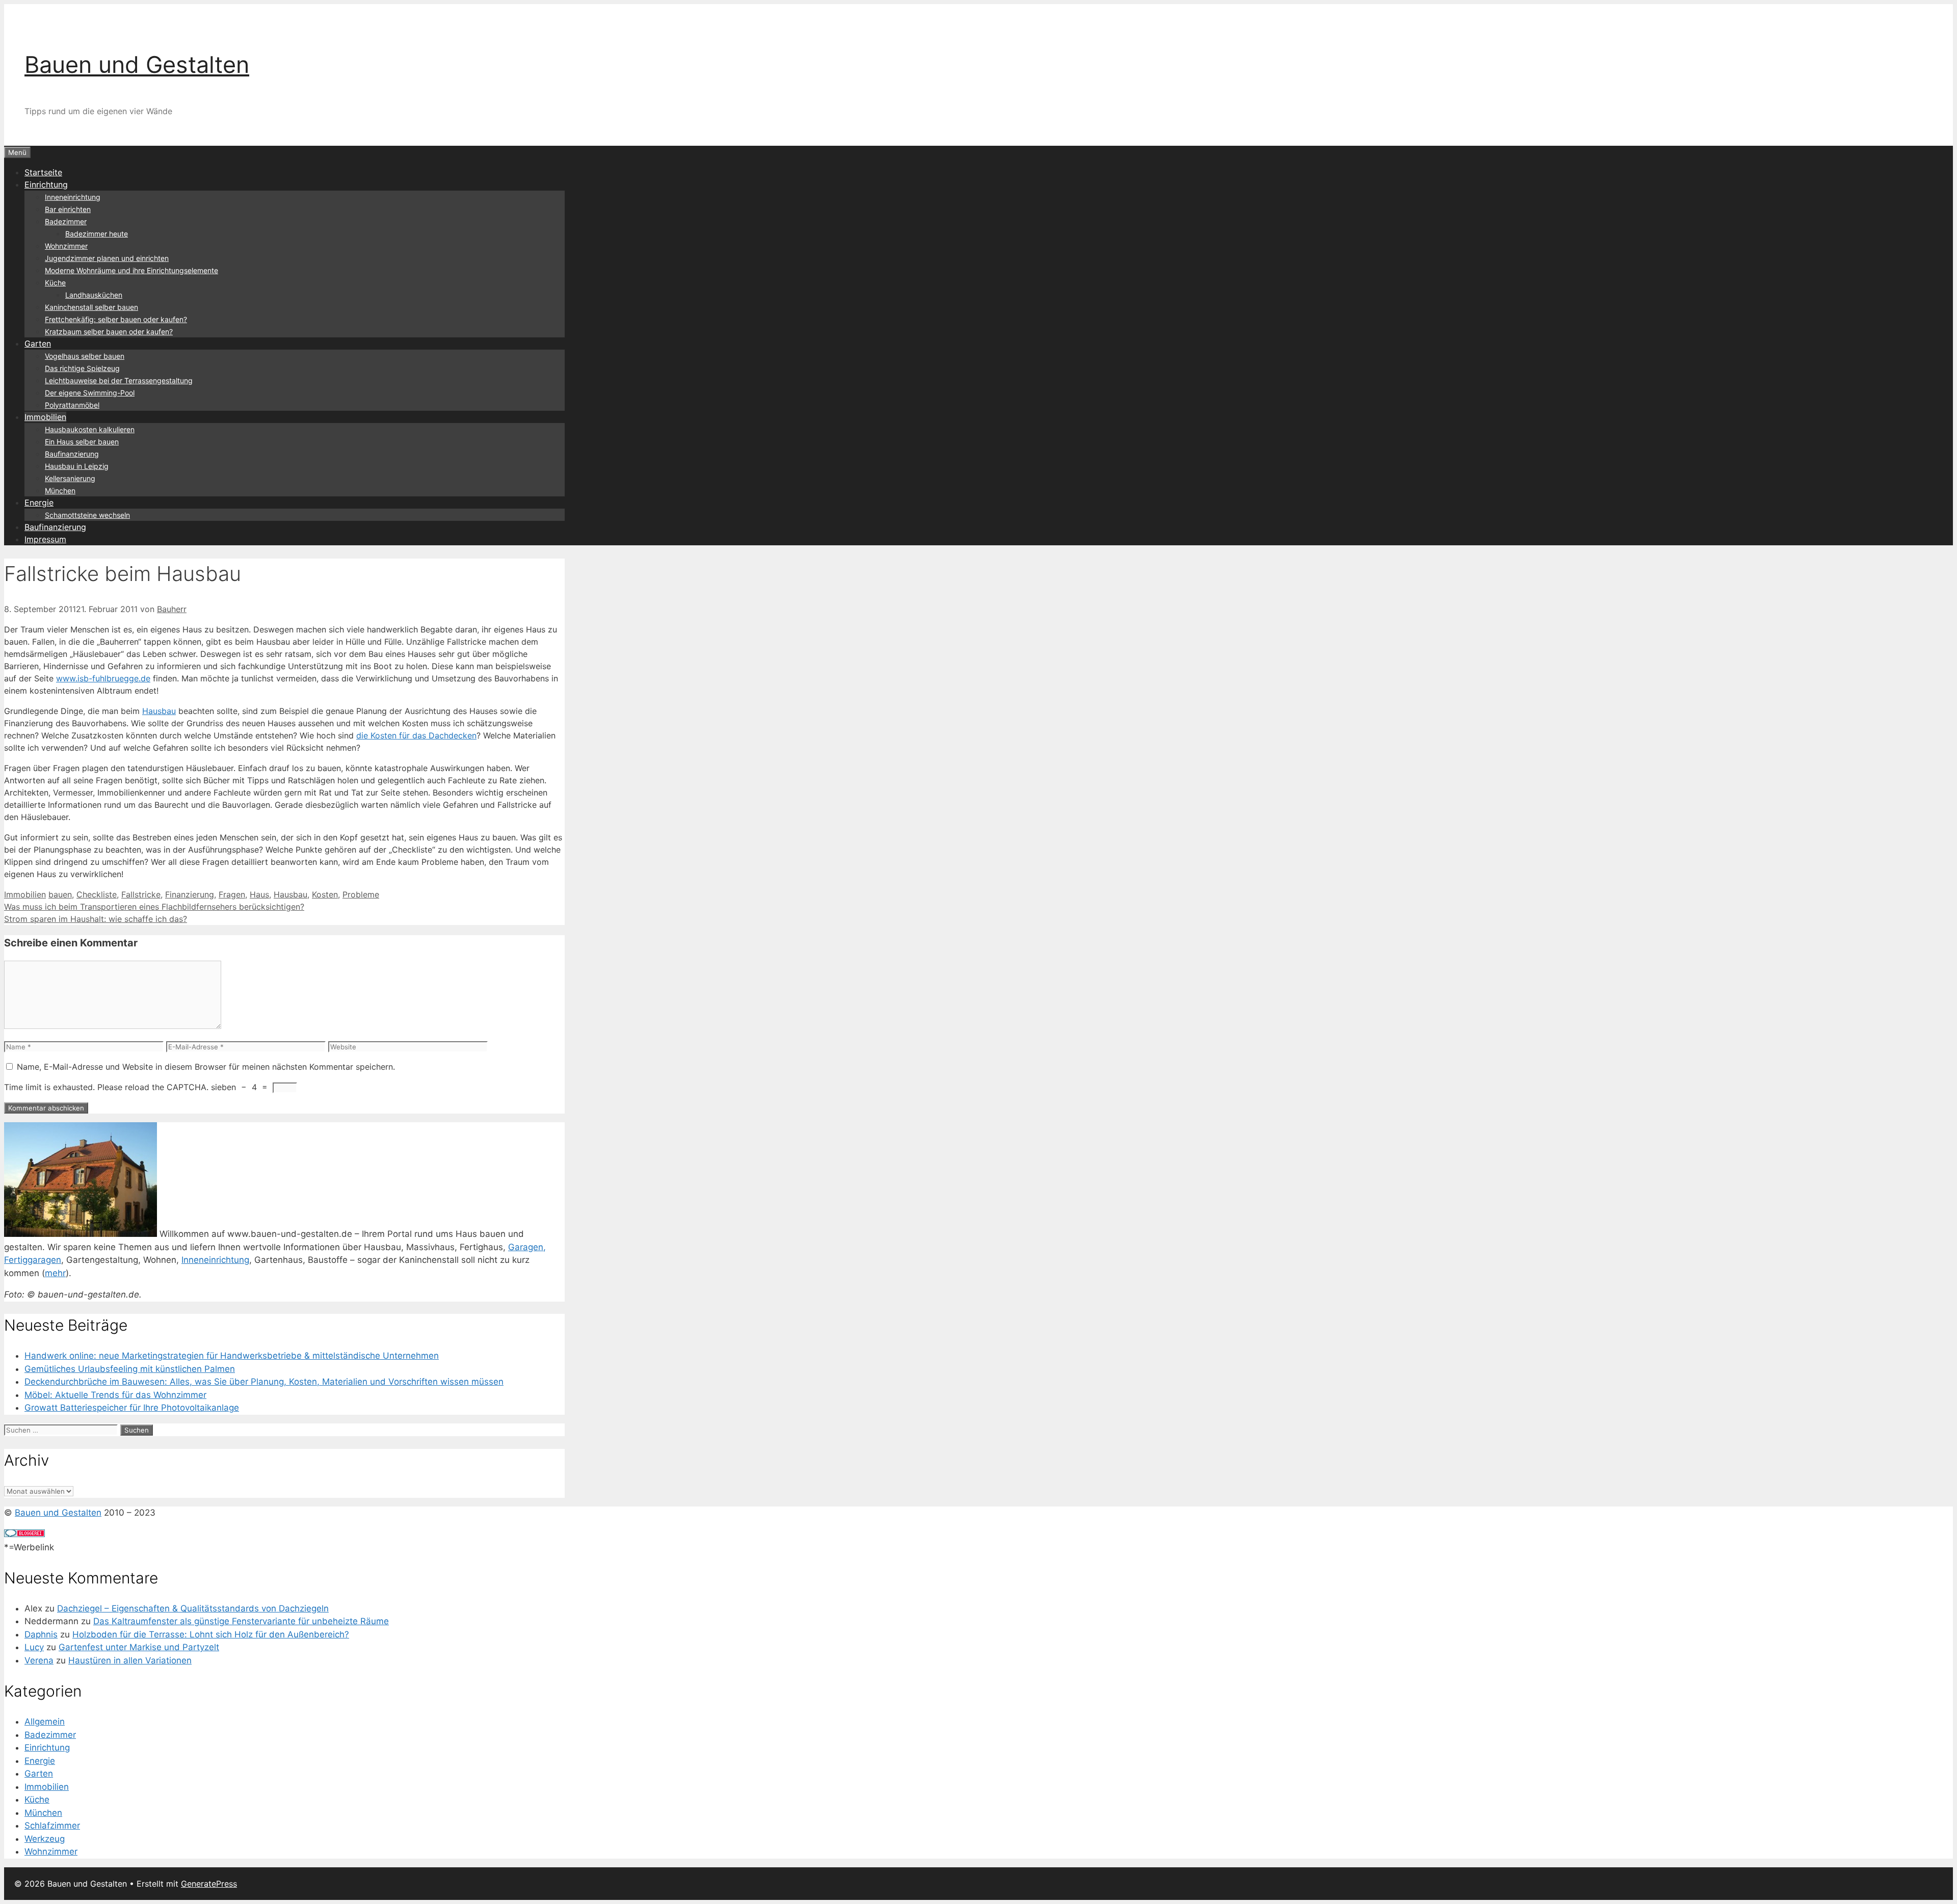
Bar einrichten (68, 209)
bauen (60, 894)
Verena (39, 1660)
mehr (55, 1273)
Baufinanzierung (72, 454)
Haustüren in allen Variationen (130, 1660)
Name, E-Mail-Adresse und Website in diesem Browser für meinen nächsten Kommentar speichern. (206, 1067)
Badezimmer (66, 221)
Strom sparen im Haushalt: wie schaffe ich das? (96, 919)
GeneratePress (209, 1884)
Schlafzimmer (52, 1826)
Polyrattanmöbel (72, 405)
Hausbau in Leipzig (77, 466)
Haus (259, 894)
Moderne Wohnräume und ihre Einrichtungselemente (131, 270)
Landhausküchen (94, 295)
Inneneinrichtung (73, 197)
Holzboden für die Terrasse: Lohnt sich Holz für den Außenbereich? (211, 1634)
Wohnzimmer (66, 246)
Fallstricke (141, 894)
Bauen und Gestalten (137, 64)
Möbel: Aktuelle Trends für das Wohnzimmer (115, 1395)
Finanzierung (190, 894)
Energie (39, 503)
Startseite (43, 172)
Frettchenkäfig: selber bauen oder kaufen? (116, 319)
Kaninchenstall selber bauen (91, 307)
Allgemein (45, 1722)
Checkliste (97, 894)
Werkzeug (45, 1839)
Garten (38, 343)
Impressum (45, 539)
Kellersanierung (70, 478)
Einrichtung (46, 184)
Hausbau (159, 711)
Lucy (34, 1647)
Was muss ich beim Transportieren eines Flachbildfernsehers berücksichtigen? (154, 907)
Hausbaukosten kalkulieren (90, 429)
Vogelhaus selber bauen (85, 356)
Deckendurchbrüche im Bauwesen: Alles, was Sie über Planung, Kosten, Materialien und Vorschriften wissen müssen (264, 1382)
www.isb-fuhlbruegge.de (103, 678)
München (60, 491)
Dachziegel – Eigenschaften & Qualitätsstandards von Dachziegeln (193, 1608)
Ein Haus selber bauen (82, 442)
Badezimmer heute (97, 234)
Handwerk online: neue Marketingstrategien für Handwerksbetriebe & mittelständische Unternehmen (232, 1356)
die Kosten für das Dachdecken (416, 735)
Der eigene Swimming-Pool (90, 393)
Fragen (232, 894)
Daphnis (41, 1634)
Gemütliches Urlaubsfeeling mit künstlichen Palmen (130, 1369)
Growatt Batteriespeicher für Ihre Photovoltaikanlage (132, 1408)
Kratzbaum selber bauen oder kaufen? (109, 332)
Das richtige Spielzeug (82, 368)
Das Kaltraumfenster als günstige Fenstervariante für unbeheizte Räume (241, 1621)
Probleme (361, 894)
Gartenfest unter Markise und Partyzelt (139, 1647)
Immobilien (45, 417)
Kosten (325, 894)
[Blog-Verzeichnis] (24, 1534)
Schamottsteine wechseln (87, 515)
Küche (55, 283)
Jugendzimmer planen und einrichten (107, 258)
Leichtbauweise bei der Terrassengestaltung (119, 380)
